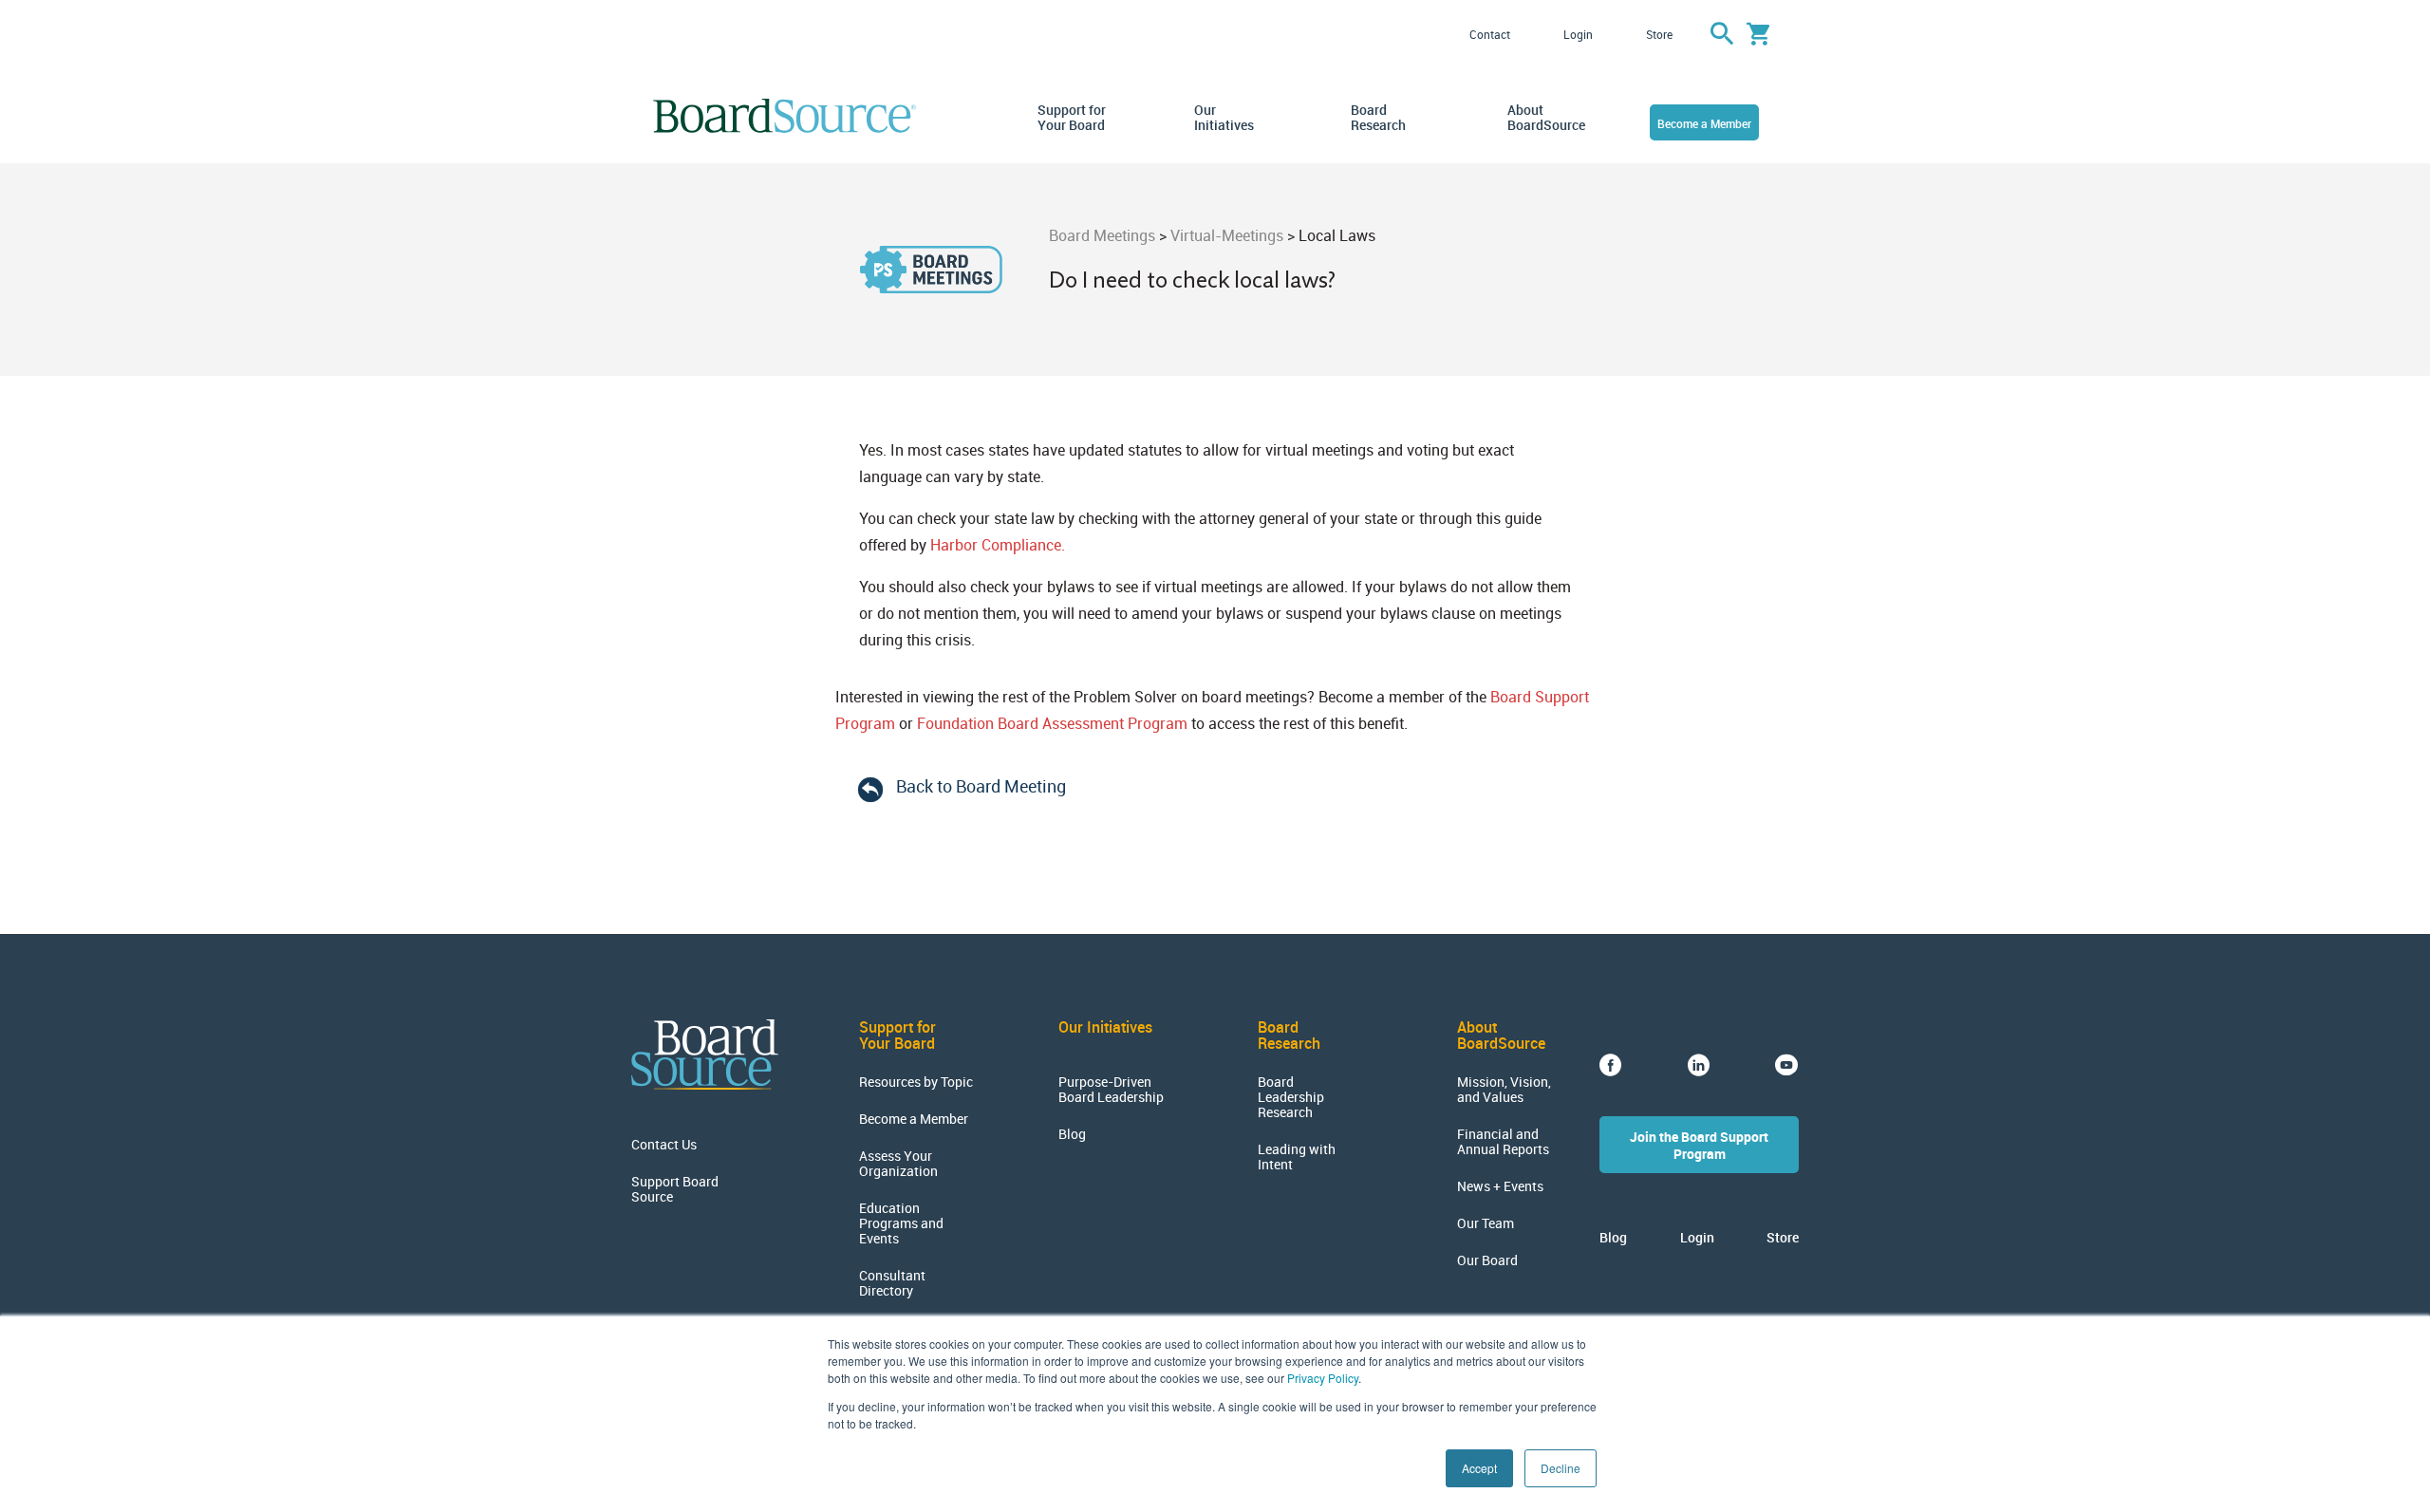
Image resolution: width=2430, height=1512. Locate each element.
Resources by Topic (916, 1082)
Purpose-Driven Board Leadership (1111, 1090)
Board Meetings (1102, 235)
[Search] (1722, 34)
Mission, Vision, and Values (1504, 1090)
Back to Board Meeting (981, 786)
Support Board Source (675, 1189)
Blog (1072, 1134)
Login (1578, 34)
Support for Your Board (1072, 118)
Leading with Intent (1297, 1157)
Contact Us (664, 1145)
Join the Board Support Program (1699, 1145)
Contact (1490, 34)
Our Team (1486, 1223)
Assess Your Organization (898, 1164)
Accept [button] (1479, 1468)
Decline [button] (1561, 1468)
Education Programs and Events (901, 1223)
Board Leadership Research (1291, 1097)
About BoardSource (1543, 118)
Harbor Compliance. (998, 545)
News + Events (1500, 1186)
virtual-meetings (1227, 235)
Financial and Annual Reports (1503, 1142)
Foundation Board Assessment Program (1052, 723)
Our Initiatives (1224, 118)
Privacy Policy (1323, 1378)
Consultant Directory (892, 1283)
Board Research (1378, 118)
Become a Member (1704, 123)
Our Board (1487, 1260)
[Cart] (1758, 34)
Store (1659, 34)
